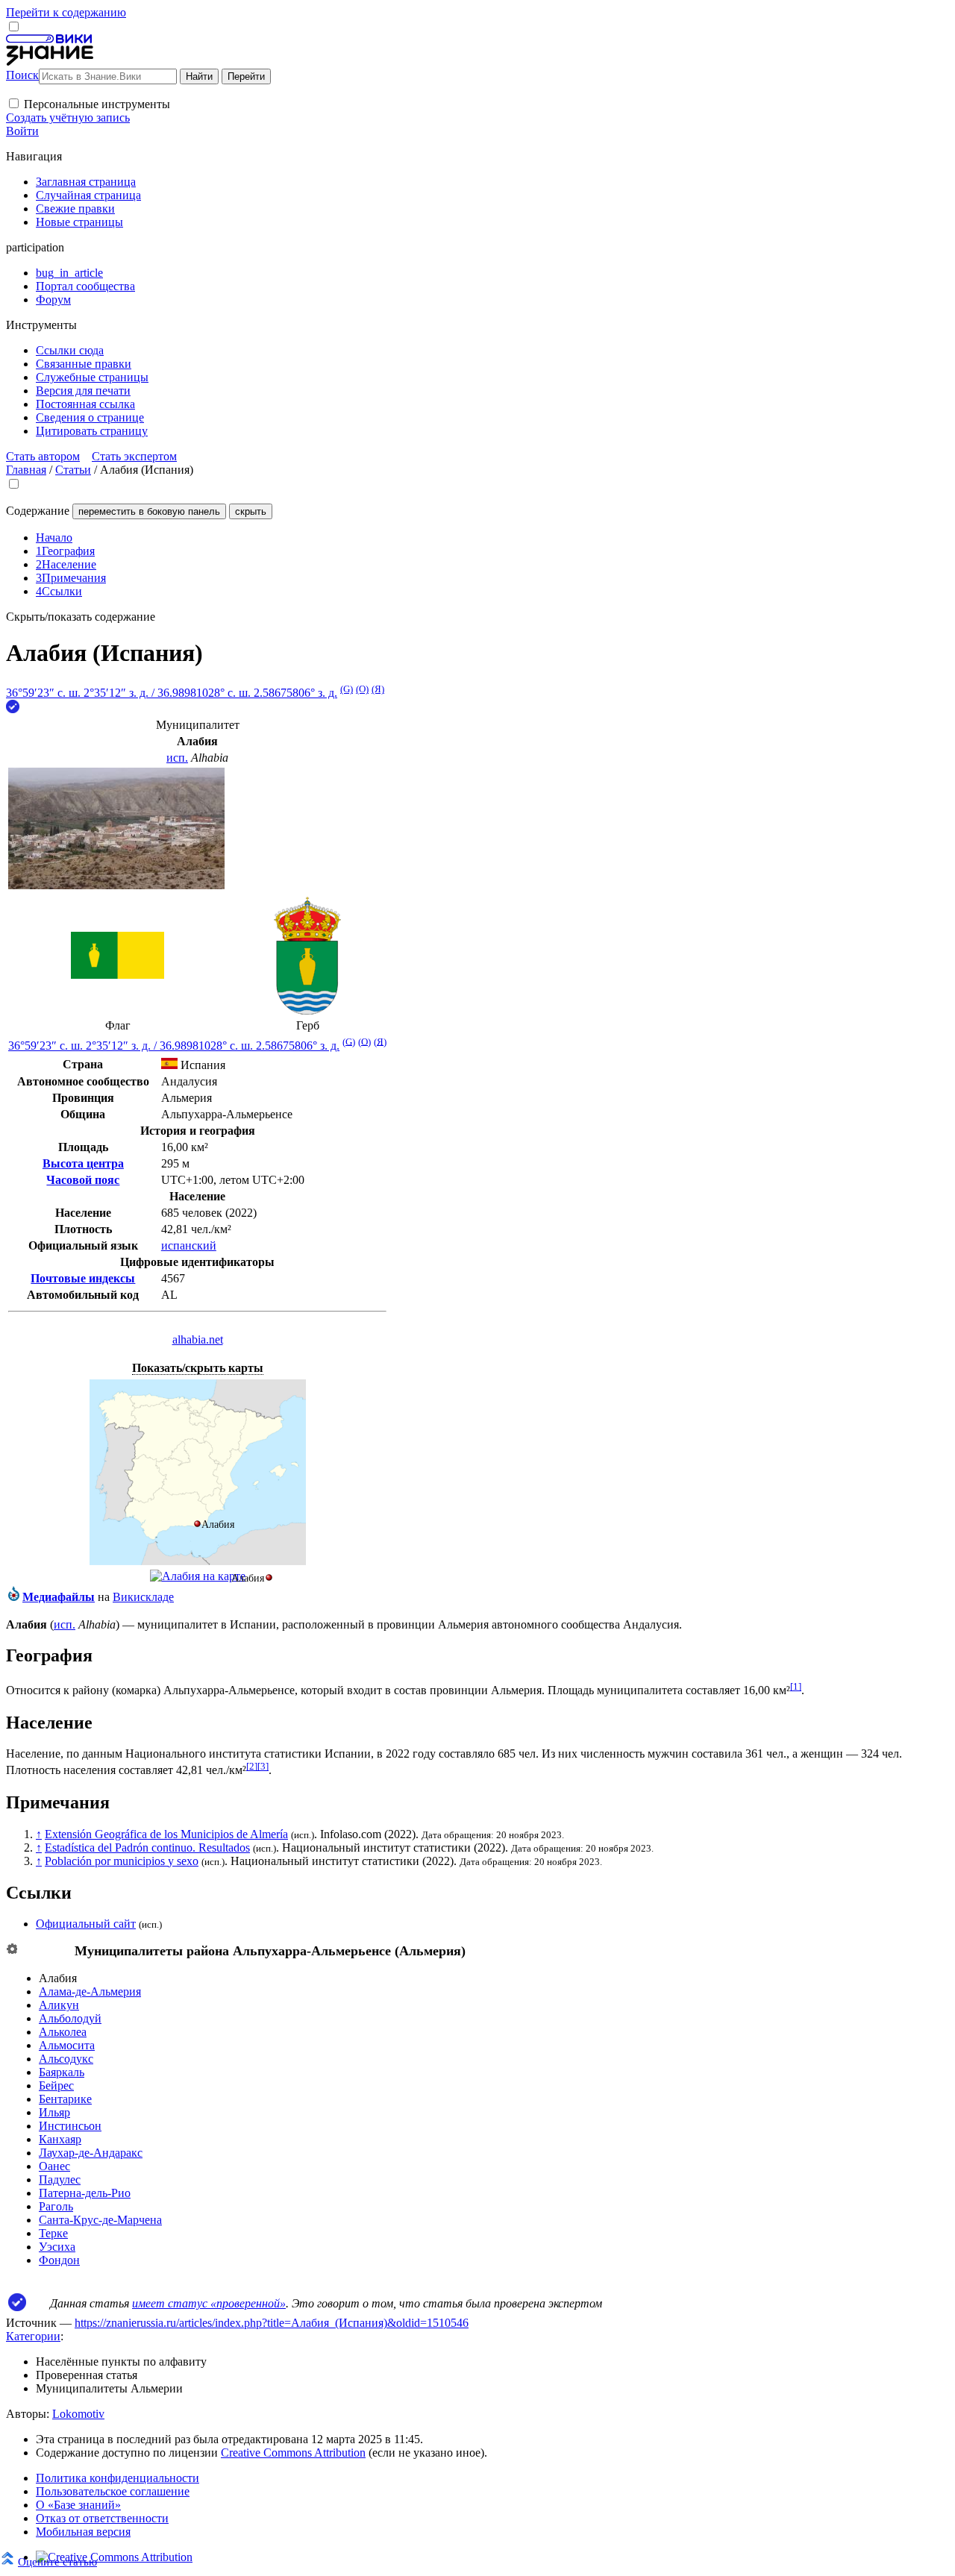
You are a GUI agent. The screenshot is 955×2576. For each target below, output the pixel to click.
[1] (796, 1686)
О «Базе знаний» (78, 2505)
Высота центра (83, 1163)
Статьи (73, 470)
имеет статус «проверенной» (209, 2303)
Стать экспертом (134, 456)
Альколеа (63, 2032)
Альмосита (67, 2045)
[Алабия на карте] (198, 1561)
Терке (53, 2233)
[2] (252, 1766)
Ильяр (54, 2112)
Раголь (56, 2206)
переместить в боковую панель (149, 511)
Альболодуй (70, 2018)
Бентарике (65, 2099)
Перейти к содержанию (66, 12)
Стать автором (43, 456)
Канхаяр (60, 2139)
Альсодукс (66, 2059)
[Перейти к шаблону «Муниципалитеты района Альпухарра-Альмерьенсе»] (12, 1950)
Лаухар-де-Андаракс (91, 2153)
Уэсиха (57, 2247)
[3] (263, 1766)
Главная (26, 470)
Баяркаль (62, 2072)
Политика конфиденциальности (118, 2478)
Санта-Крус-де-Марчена (100, 2220)
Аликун (59, 2005)
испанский (189, 1245)
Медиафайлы (59, 1597)
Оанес (54, 2166)
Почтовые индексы (83, 1278)
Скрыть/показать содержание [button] (81, 617)
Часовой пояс (83, 1180)
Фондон (59, 2260)
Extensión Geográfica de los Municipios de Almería (166, 1834)
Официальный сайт (86, 1924)
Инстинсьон (70, 2126)
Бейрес (56, 2085)
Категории (33, 2336)
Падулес (60, 2179)
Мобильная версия (83, 2532)
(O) (362, 689)
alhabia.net (198, 1339)
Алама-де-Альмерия (90, 1991)
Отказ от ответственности (102, 2518)
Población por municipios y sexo (122, 1861)
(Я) (378, 689)
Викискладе (143, 1597)
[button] (14, 103)
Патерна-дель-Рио (85, 2193)
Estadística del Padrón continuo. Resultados (147, 1848)
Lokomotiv (78, 2414)
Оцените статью (57, 2561)
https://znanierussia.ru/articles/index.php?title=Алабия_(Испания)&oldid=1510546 (272, 2323)
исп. (177, 758)
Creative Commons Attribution (293, 2453)
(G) (347, 689)
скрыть (251, 511)
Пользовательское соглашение (113, 2491)
